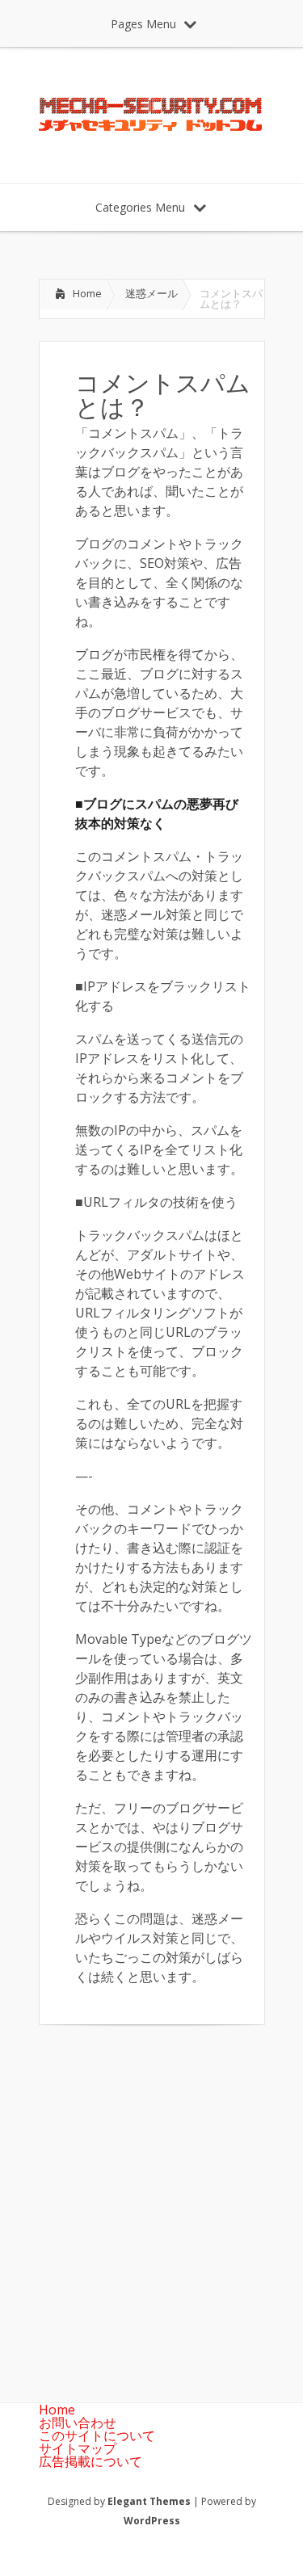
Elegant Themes (149, 2501)
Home (87, 293)
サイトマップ (78, 2448)
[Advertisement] (151, 2201)
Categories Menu (140, 207)
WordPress (152, 2521)
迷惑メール (151, 293)
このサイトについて (97, 2435)
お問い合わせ (78, 2423)
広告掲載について (90, 2461)
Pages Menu (143, 24)
